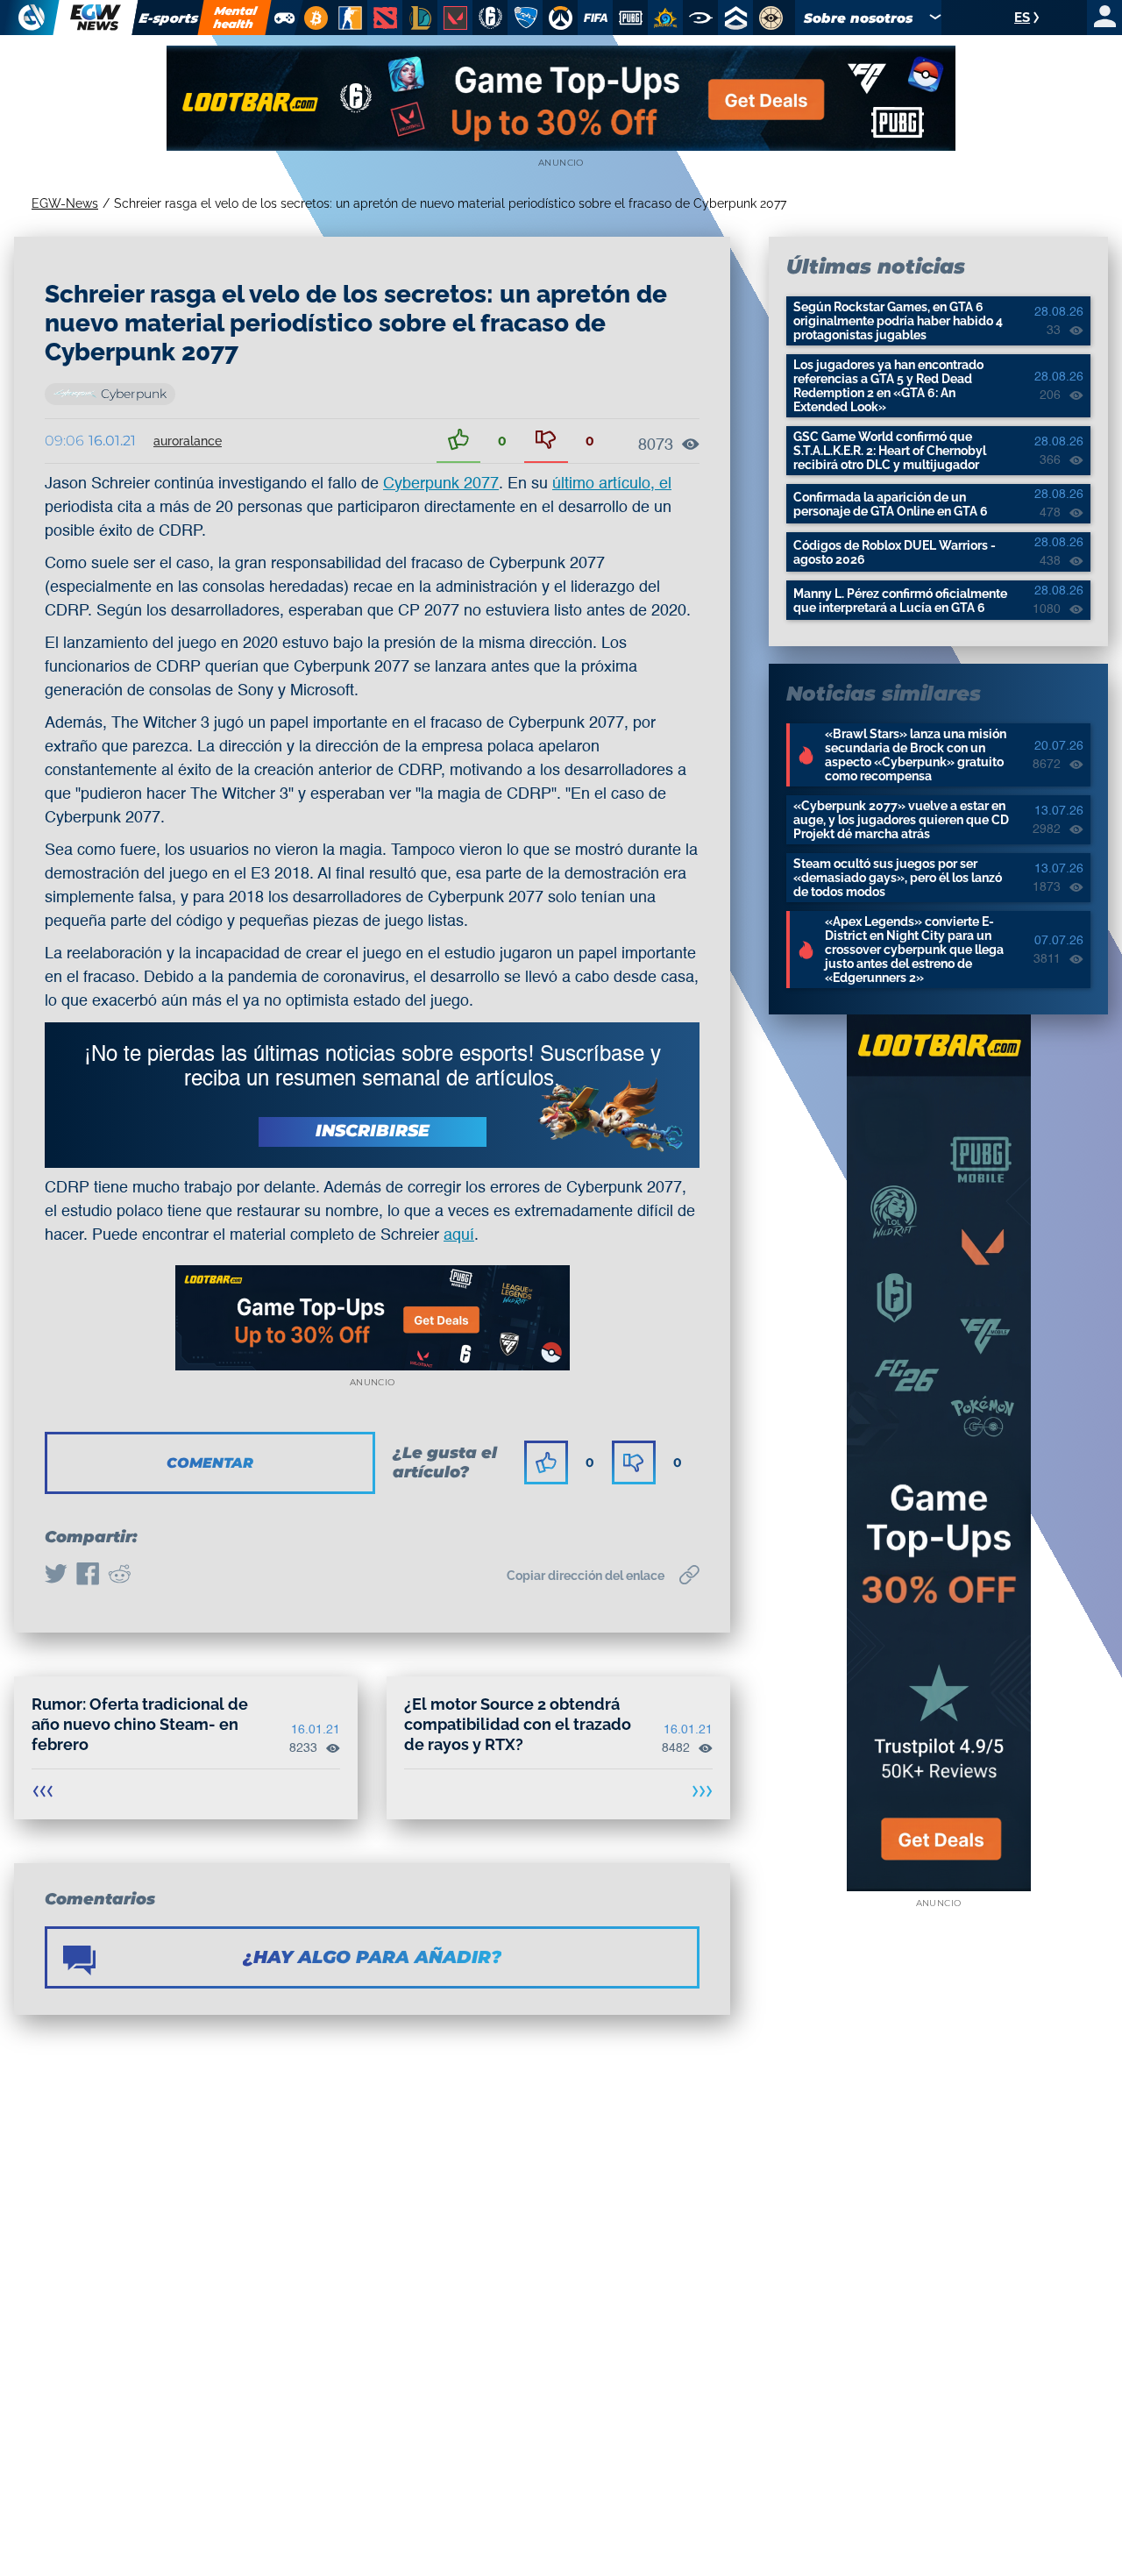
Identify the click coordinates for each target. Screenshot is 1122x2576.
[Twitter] (56, 1576)
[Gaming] (284, 18)
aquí (459, 1235)
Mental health (235, 17)
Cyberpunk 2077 (441, 484)
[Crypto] (313, 18)
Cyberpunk (134, 394)
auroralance (188, 441)
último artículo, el (612, 484)
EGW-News (65, 203)
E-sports (168, 18)
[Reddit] (119, 1576)
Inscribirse (373, 1131)
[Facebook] (88, 1576)
